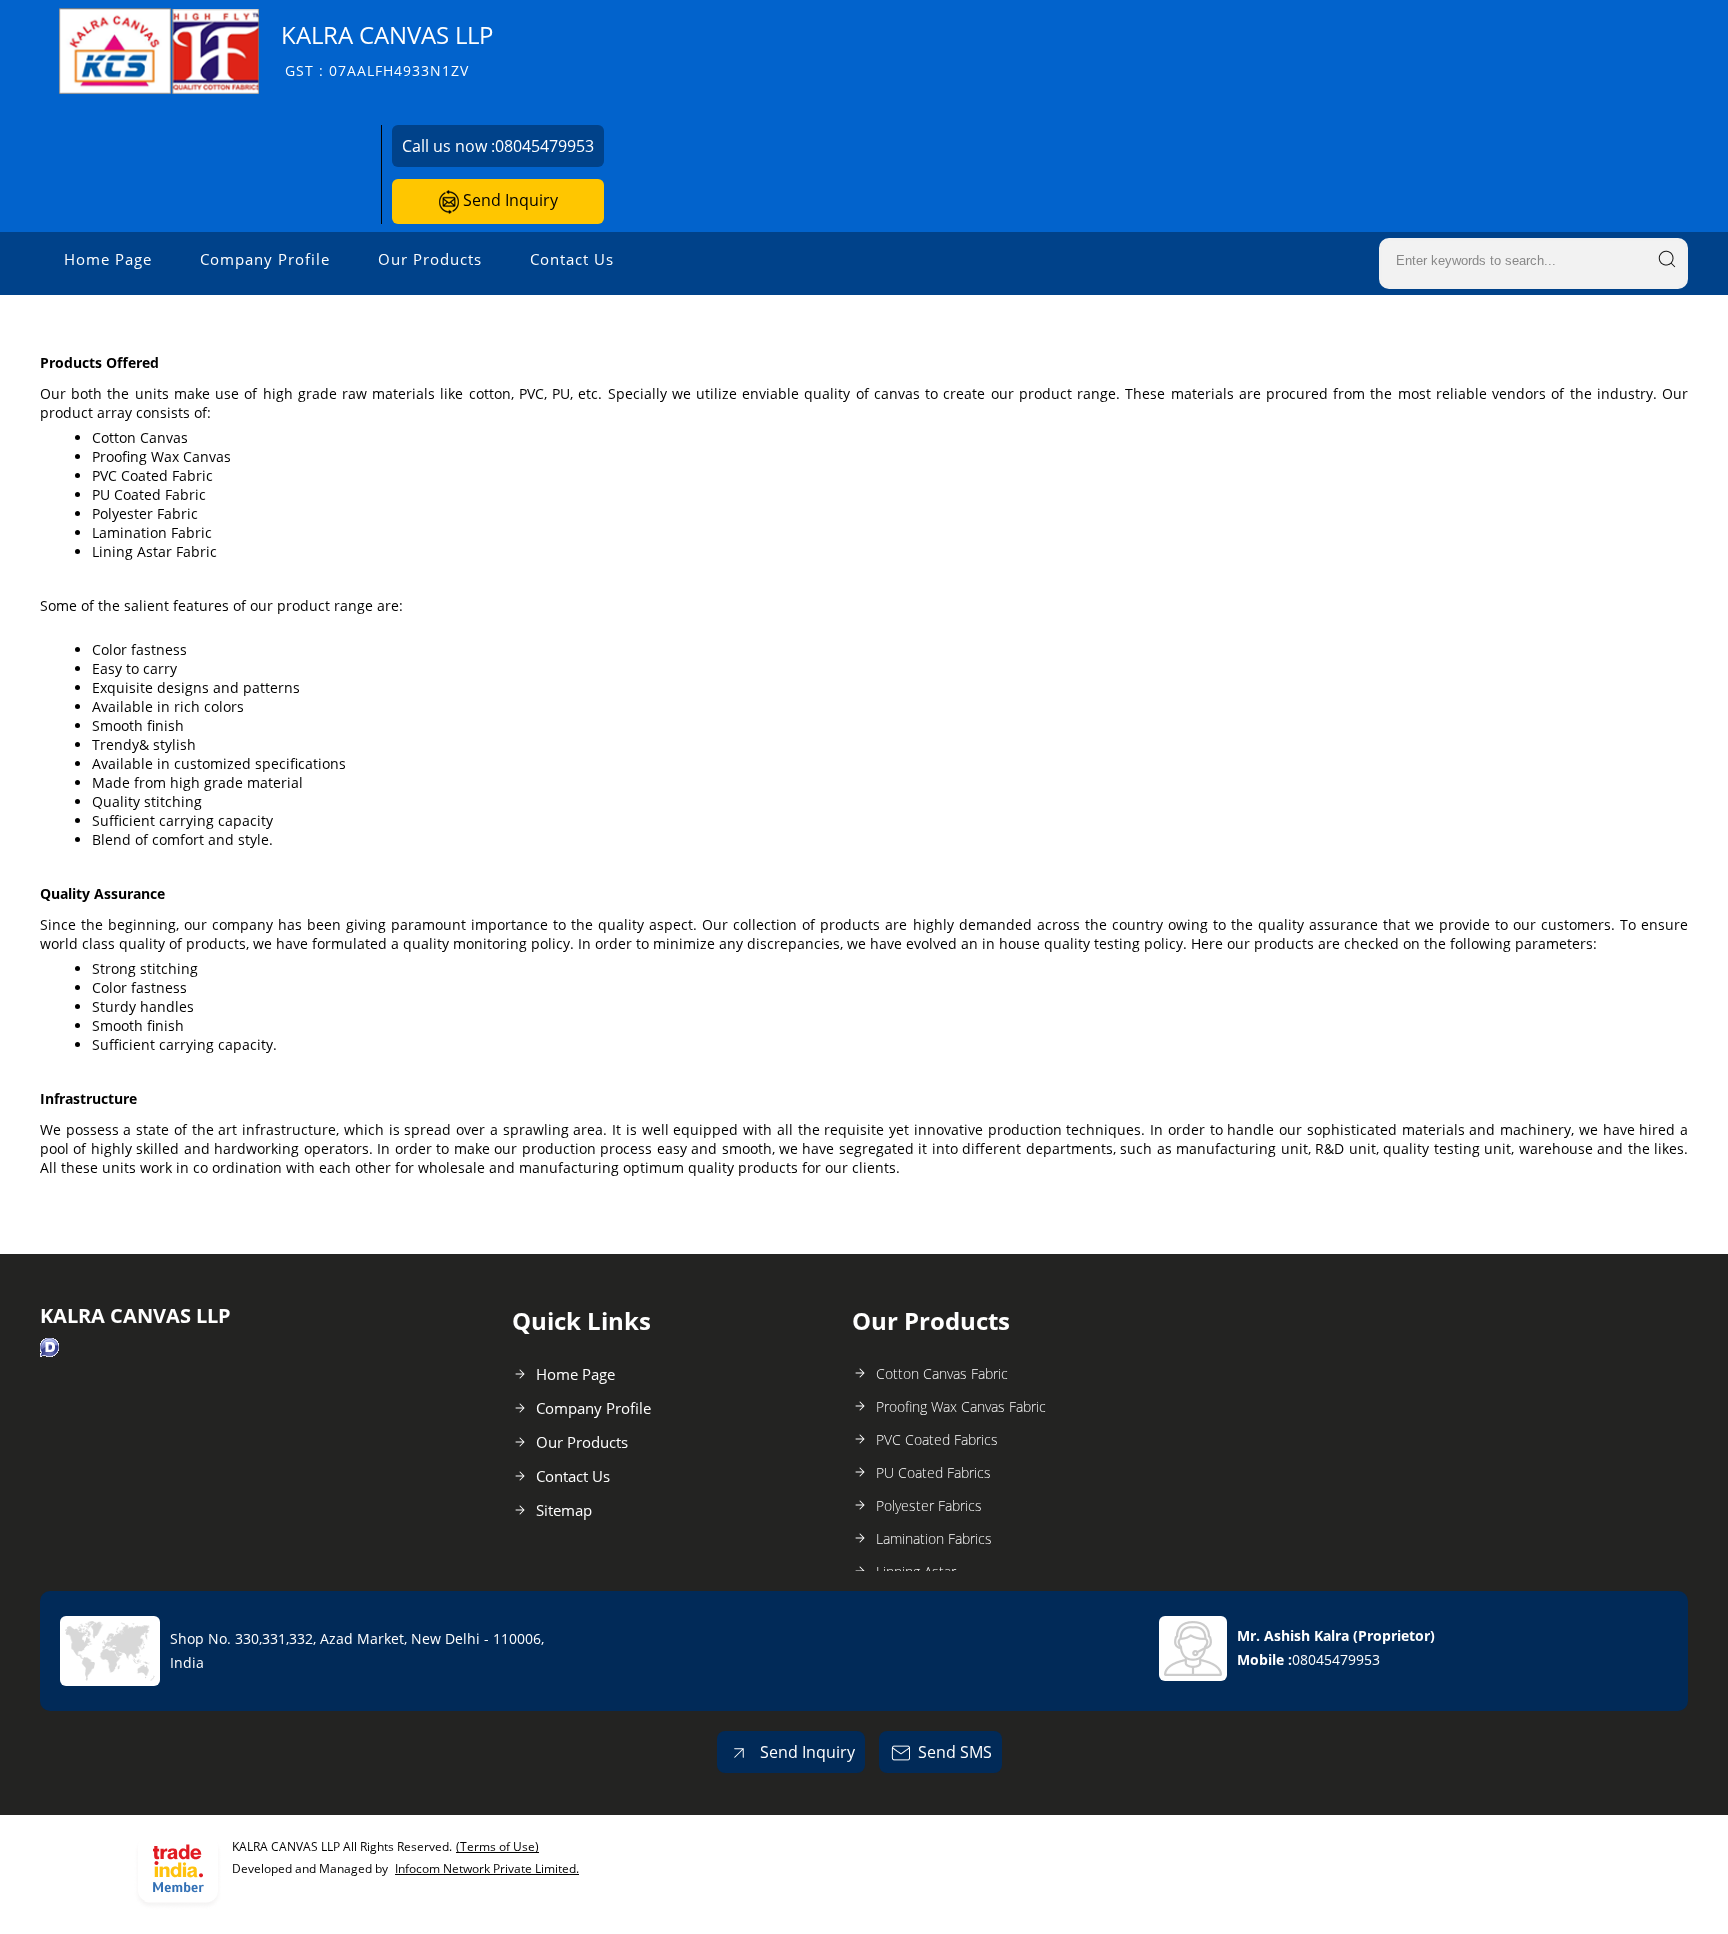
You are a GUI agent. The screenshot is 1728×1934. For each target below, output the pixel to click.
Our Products (430, 259)
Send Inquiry (508, 200)
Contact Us (572, 259)
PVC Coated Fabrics (937, 1439)
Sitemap (564, 1510)
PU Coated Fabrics (933, 1472)
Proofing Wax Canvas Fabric (961, 1406)
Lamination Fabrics (934, 1538)
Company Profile (265, 259)
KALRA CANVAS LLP (387, 49)
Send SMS (955, 1752)
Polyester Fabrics (929, 1505)
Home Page (108, 259)
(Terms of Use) (497, 1846)
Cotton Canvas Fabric (942, 1373)
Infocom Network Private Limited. (487, 1868)
